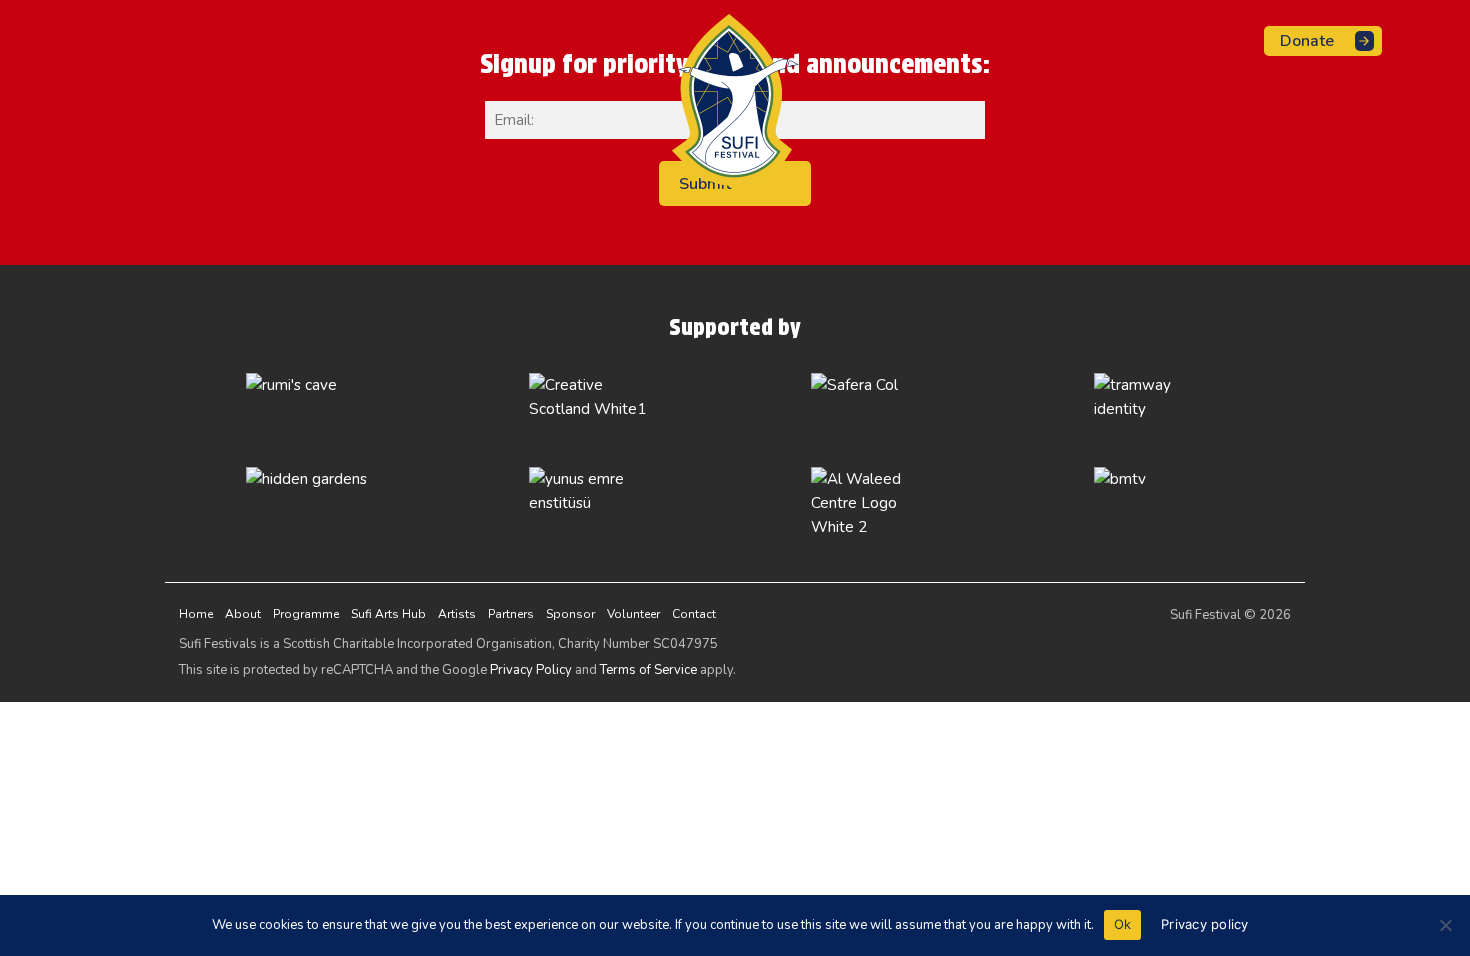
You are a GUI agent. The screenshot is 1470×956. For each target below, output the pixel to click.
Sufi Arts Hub (388, 614)
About (243, 614)
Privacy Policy (531, 670)
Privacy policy (1205, 924)
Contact (694, 614)
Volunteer (633, 614)
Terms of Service (648, 670)
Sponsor (570, 614)
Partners (511, 614)
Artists (457, 614)
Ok (1123, 924)
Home (196, 614)
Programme (306, 614)
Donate (1307, 41)
